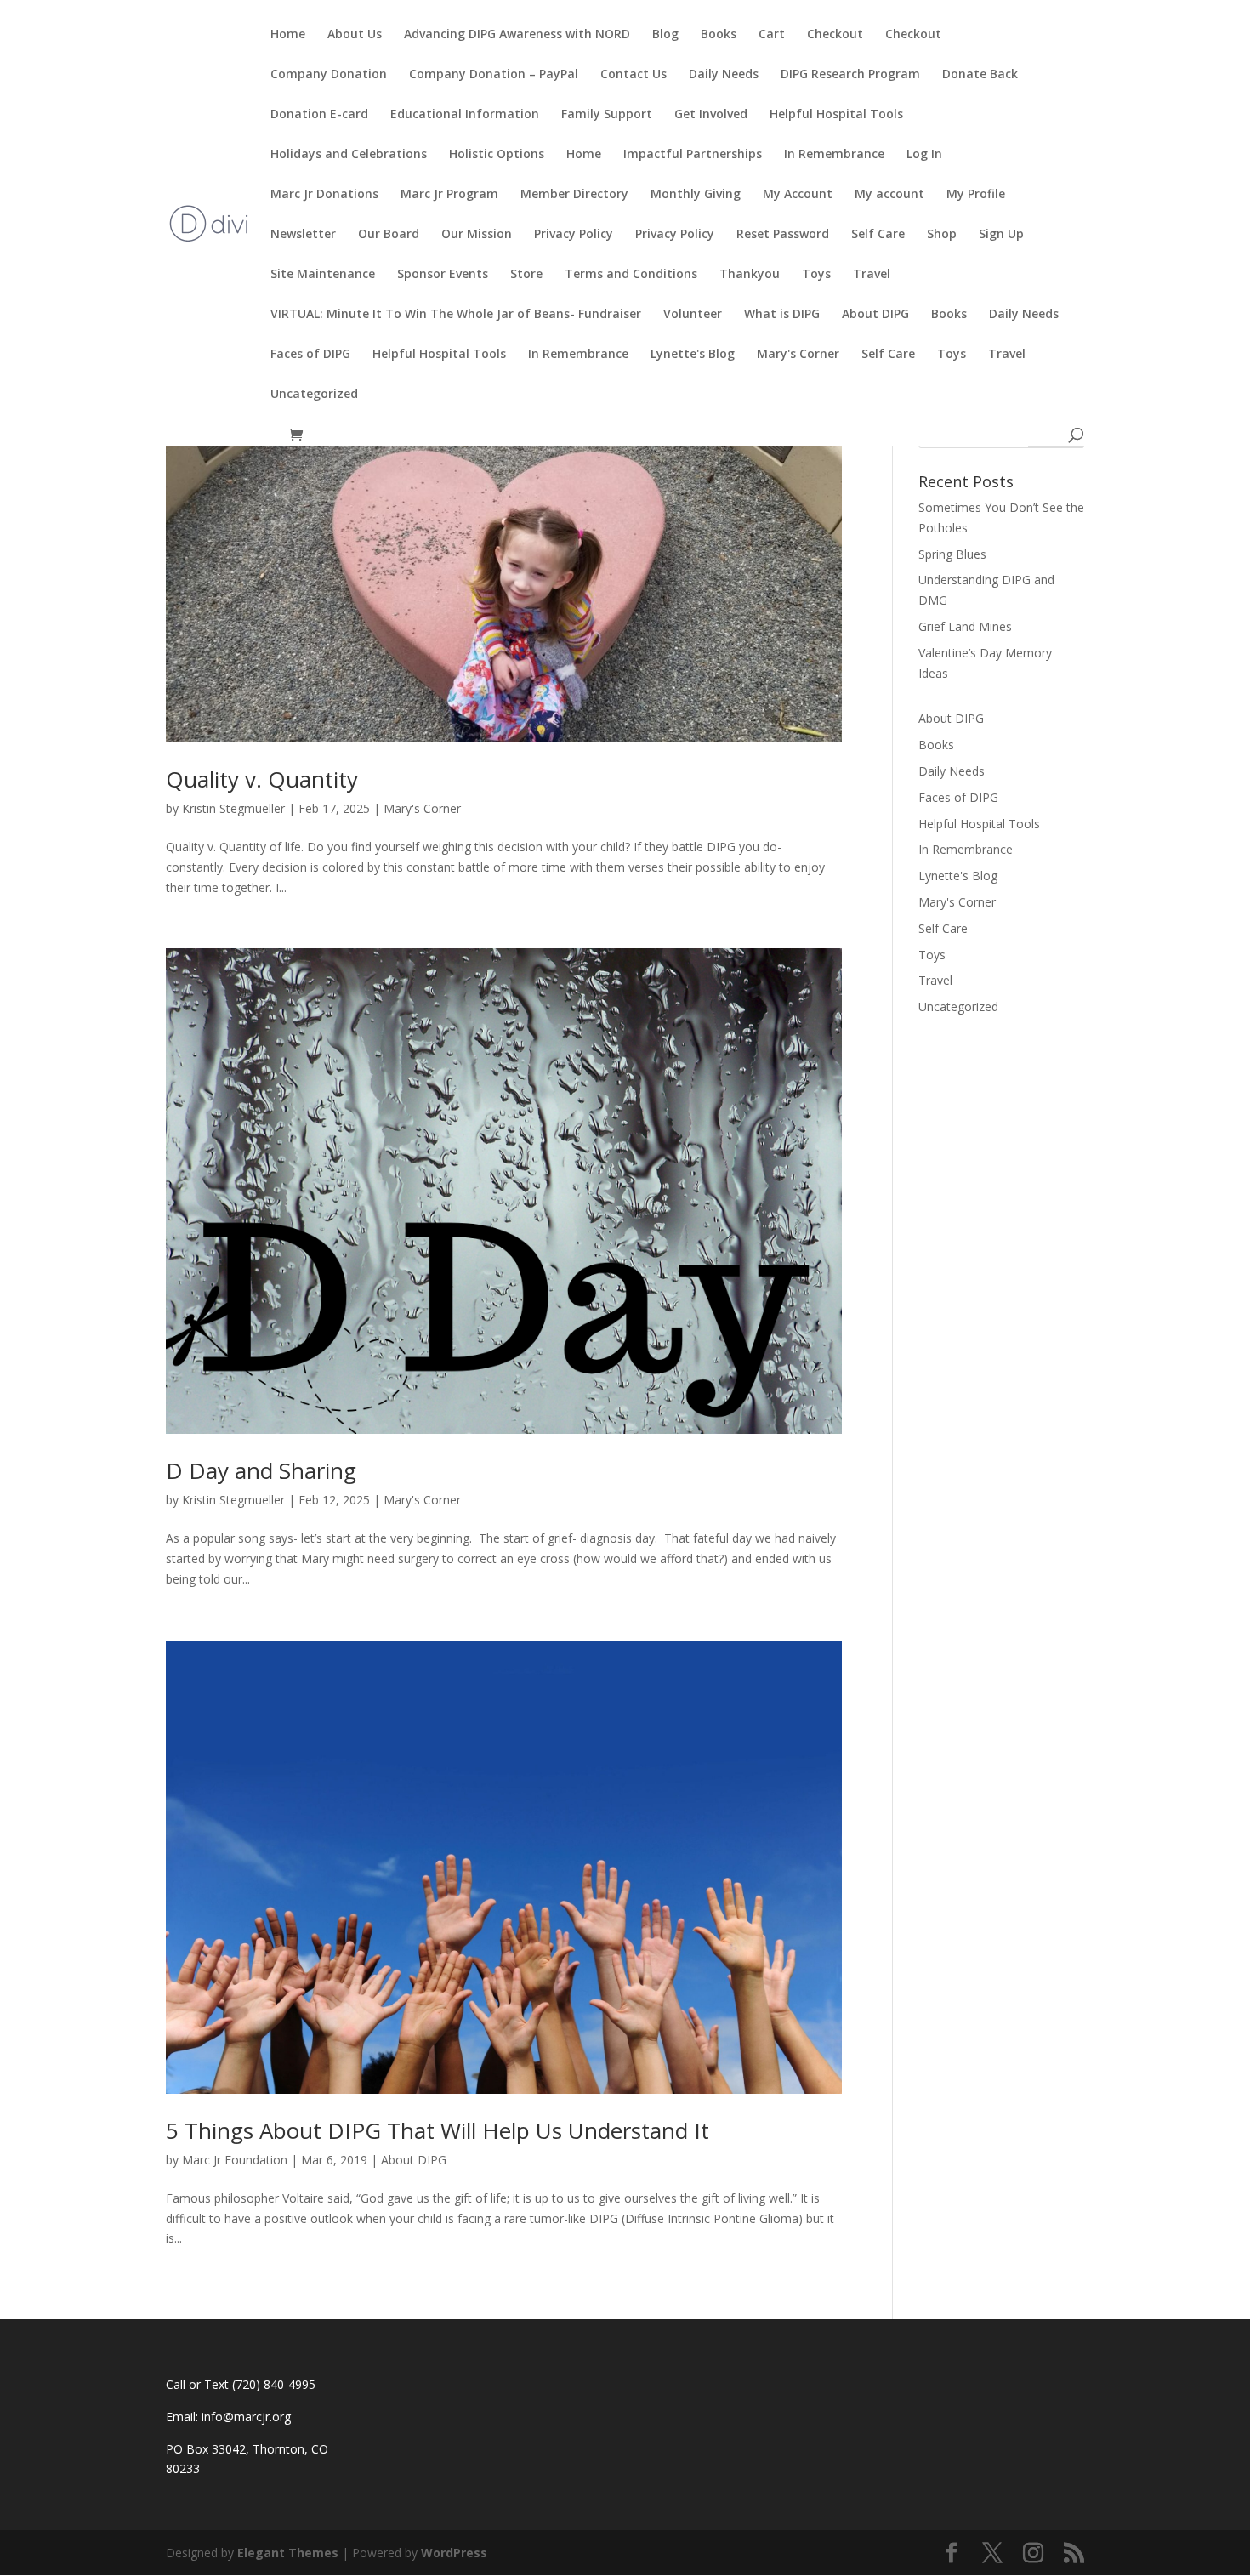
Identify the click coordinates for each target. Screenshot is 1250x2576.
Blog (665, 35)
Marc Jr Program (449, 195)
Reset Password (783, 235)
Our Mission (477, 235)
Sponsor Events (443, 275)
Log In (924, 155)
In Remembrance (834, 155)
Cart (772, 35)
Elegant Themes (288, 2553)
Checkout (835, 35)
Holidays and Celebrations (349, 155)
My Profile (976, 195)
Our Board (389, 235)
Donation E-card (319, 115)
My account (889, 195)
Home (288, 35)
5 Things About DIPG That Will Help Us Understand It (437, 2130)
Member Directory (574, 195)
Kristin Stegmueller (233, 808)
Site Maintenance (323, 275)
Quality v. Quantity (262, 779)
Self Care (878, 235)
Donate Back (980, 75)
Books (719, 35)
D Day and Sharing (261, 1470)
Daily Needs (724, 75)
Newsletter (303, 235)
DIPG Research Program (850, 75)
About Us (355, 35)
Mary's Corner (798, 355)
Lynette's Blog (693, 355)
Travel (872, 275)
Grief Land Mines (965, 626)
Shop (942, 235)
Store (526, 275)
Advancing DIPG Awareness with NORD (517, 35)
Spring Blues (952, 554)
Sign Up (1001, 235)
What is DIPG (782, 315)
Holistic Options (497, 155)
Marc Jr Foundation (235, 2160)
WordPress (454, 2553)
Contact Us (634, 75)
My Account (798, 195)
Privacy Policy (574, 235)
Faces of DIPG (310, 355)
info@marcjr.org (246, 2417)
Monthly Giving (696, 195)
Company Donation (329, 75)
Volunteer (693, 315)
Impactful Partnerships (693, 155)
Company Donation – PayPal (494, 75)
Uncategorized (314, 395)
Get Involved (711, 115)
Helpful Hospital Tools (836, 115)
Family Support (607, 115)
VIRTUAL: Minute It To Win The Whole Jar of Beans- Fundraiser (456, 315)
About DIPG (875, 315)
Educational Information (465, 115)
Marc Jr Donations (324, 195)
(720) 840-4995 (274, 2384)
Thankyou (750, 275)
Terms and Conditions (631, 275)
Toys (816, 275)
